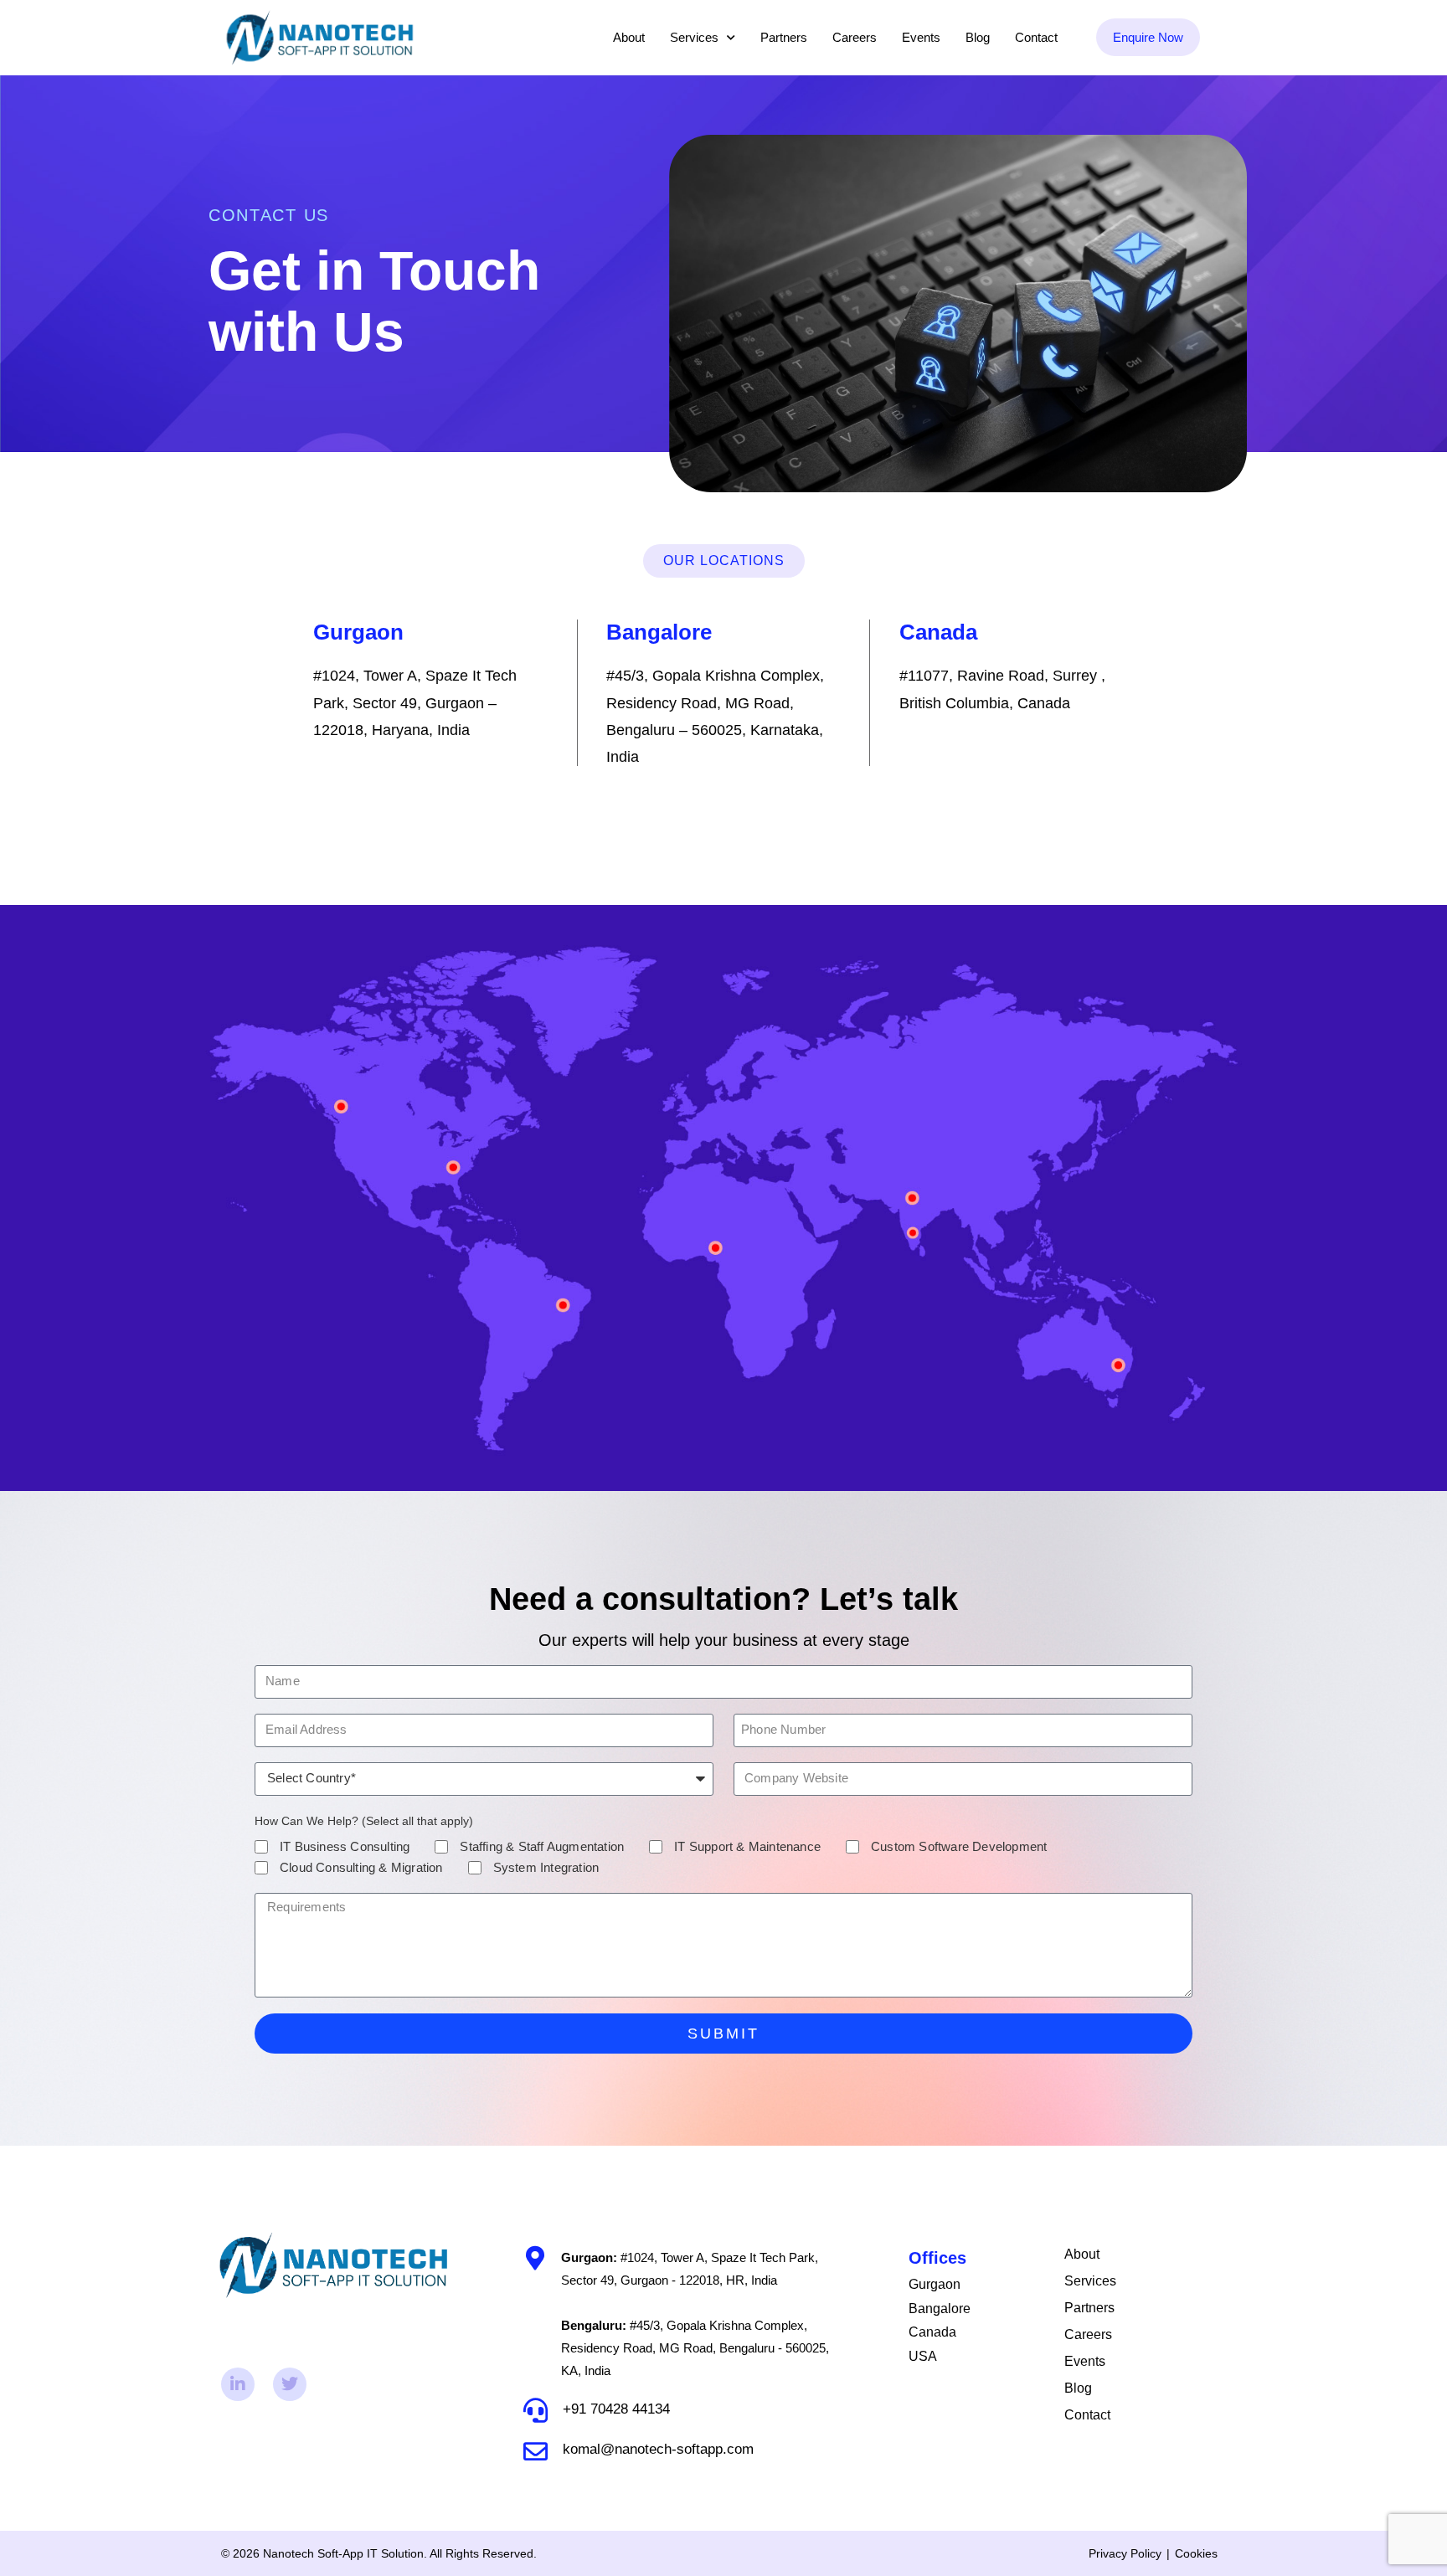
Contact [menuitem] (1036, 37)
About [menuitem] (629, 37)
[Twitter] (290, 2384)
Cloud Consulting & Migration (361, 1867)
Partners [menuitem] (784, 37)
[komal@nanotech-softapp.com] (536, 2452)
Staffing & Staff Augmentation (542, 1846)
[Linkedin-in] (238, 2384)
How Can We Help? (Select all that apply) (364, 1821)
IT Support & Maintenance (747, 1846)
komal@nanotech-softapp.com (658, 2449)
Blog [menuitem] (978, 37)
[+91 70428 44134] (536, 2411)
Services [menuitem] (694, 37)
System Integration (546, 1867)
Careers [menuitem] (855, 37)
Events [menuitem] (921, 37)
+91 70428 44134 (616, 2409)
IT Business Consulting (345, 1846)
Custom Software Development (959, 1846)
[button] (724, 561)
